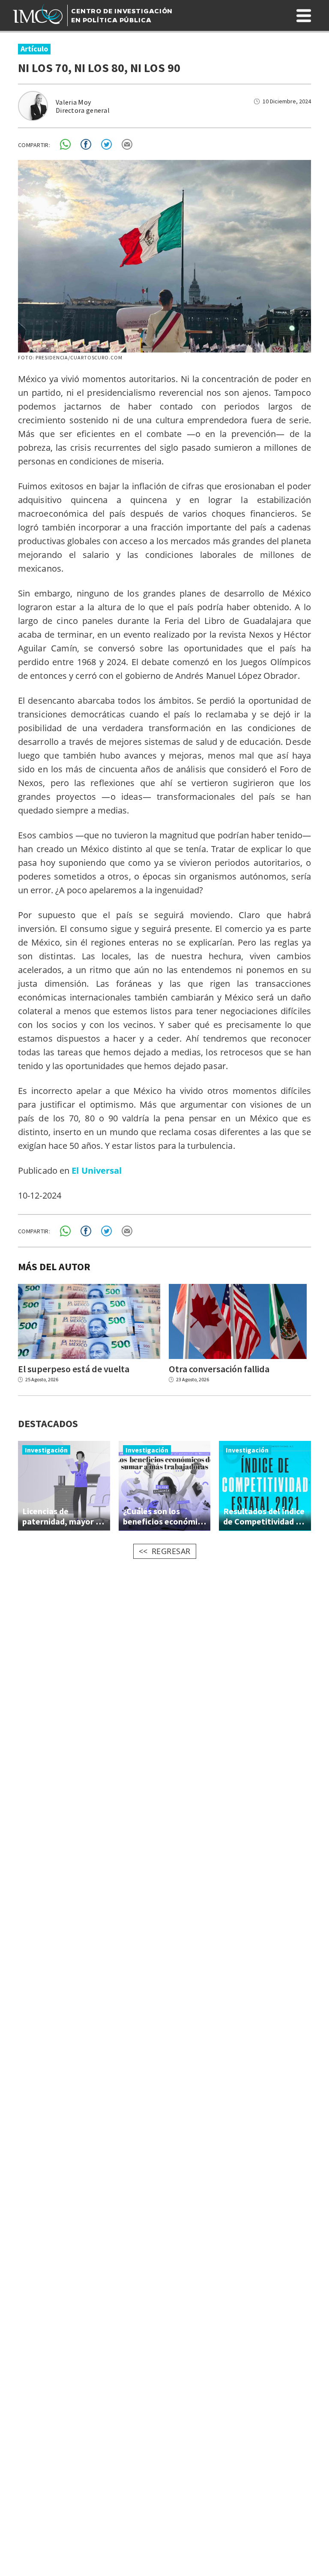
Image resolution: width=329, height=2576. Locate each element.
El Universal (97, 1170)
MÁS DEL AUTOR (54, 1267)
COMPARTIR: (34, 145)
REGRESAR (171, 1551)
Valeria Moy (73, 102)
